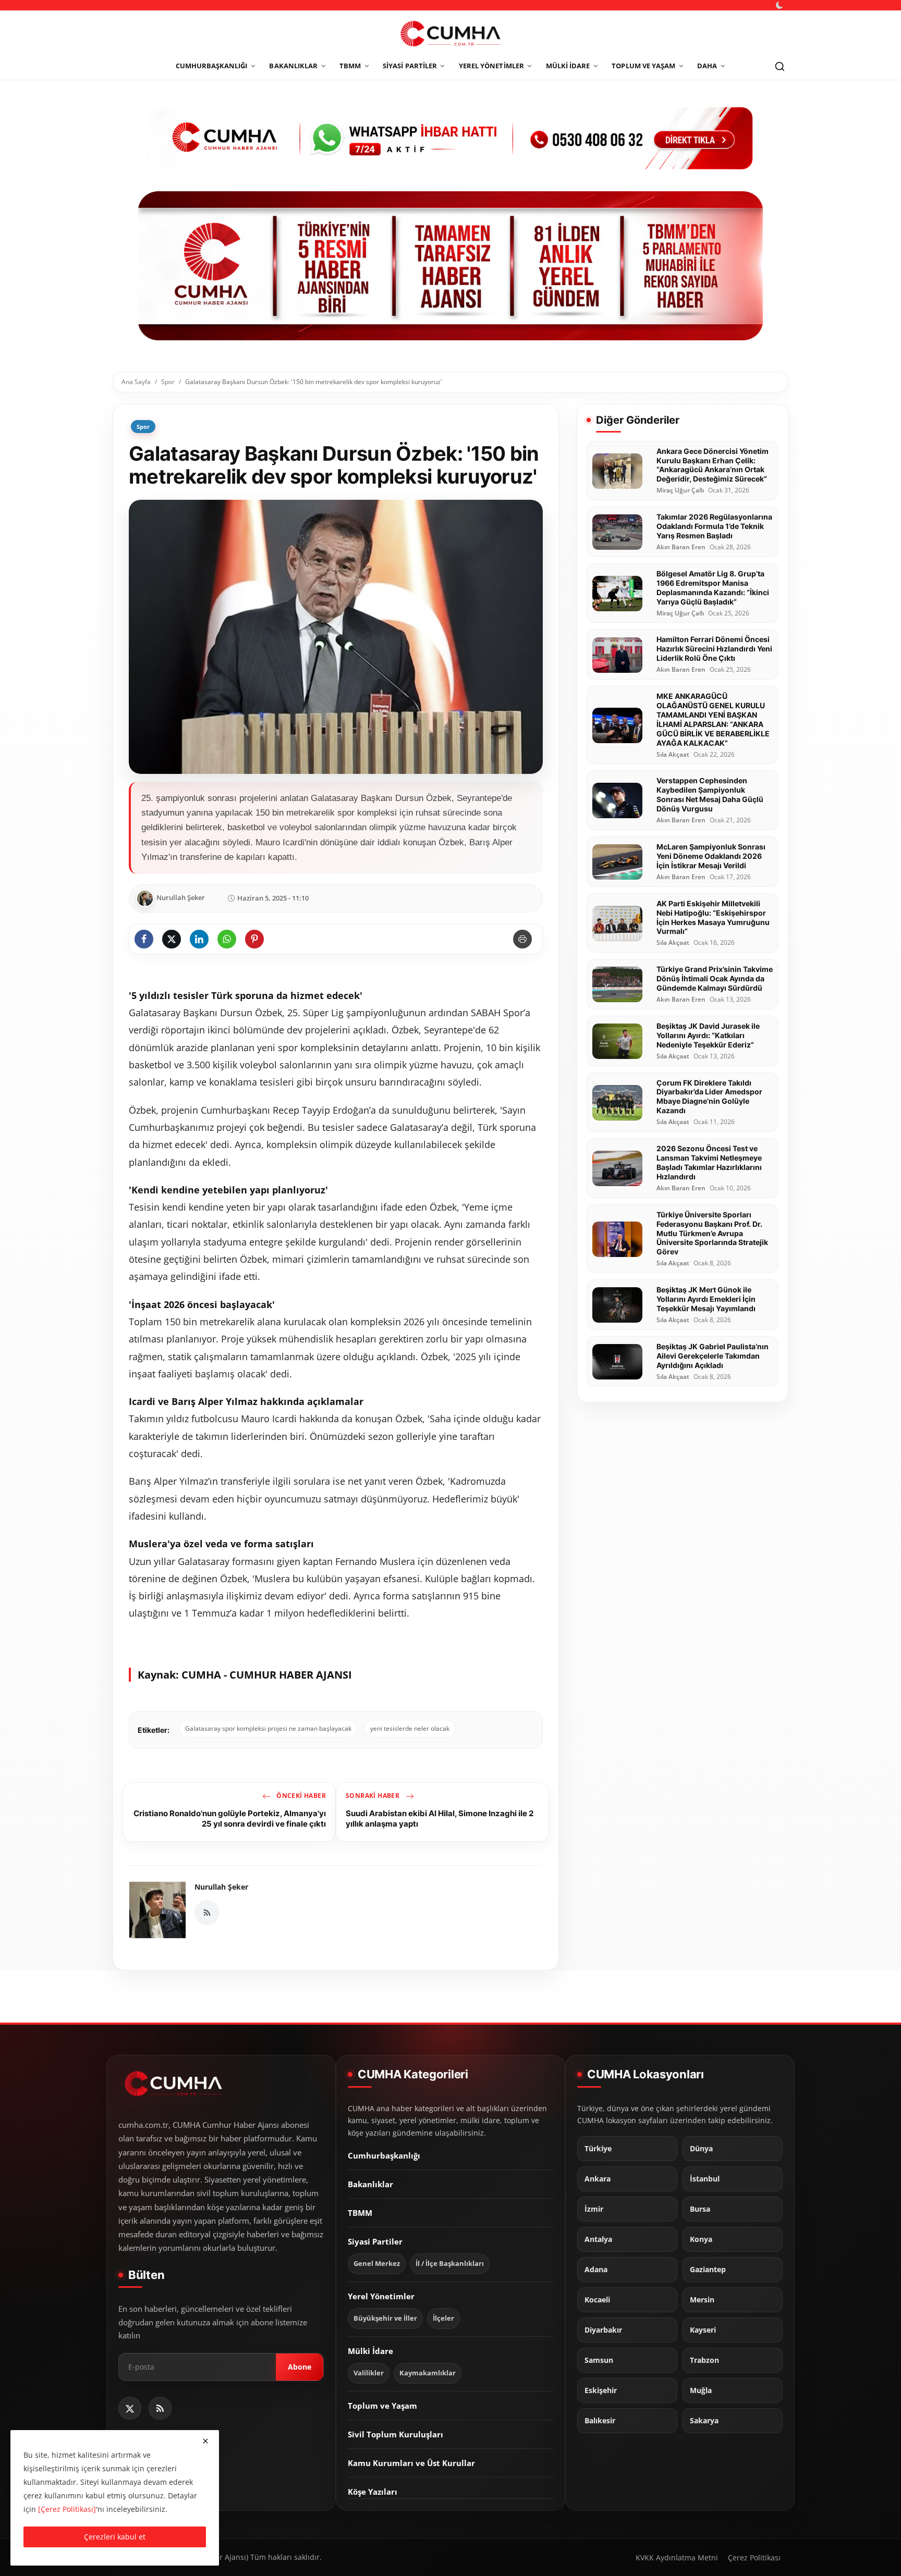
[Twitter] (130, 2408)
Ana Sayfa (136, 382)
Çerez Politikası (754, 2557)
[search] (780, 66)
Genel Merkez (377, 2264)
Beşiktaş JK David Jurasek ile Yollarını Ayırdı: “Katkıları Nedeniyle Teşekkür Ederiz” (708, 1036)
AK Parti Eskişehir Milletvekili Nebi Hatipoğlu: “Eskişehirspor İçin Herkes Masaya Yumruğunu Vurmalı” (713, 917)
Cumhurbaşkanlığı (384, 2156)
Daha (707, 66)
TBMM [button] (350, 66)
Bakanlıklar (370, 2185)
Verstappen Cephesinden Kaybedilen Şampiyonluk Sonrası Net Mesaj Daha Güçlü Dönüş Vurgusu (710, 795)
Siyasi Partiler (375, 2242)
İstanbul (705, 2179)
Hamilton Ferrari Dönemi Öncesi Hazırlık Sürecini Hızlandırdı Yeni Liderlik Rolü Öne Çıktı (714, 649)
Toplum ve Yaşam (382, 2406)
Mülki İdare (370, 2351)
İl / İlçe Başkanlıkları (450, 2264)
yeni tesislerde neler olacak (410, 1728)
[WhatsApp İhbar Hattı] (451, 137)
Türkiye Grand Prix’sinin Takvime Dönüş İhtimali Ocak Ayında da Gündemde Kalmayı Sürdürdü (715, 979)
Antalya (598, 2240)
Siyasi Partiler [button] (410, 66)
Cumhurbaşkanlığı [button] (212, 66)
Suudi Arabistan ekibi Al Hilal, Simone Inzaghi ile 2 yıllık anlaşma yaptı (440, 1819)
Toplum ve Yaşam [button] (643, 66)
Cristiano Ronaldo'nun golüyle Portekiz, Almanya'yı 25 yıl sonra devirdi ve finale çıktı (230, 1819)
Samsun (599, 2361)
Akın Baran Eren (681, 548)
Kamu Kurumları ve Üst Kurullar (411, 2463)
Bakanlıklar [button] (293, 66)
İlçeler (443, 2319)
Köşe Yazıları (373, 2492)
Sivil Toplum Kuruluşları (395, 2435)
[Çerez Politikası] (67, 2509)
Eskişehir (601, 2391)
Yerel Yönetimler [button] (491, 66)
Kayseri (703, 2331)
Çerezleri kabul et (115, 2537)
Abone (300, 2367)
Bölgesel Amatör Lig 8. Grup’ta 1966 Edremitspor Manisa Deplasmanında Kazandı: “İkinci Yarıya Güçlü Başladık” (713, 588)
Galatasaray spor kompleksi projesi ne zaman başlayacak (268, 1728)
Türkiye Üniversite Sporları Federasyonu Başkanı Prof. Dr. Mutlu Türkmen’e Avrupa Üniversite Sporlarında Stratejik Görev (712, 1233)
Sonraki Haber (374, 1796)
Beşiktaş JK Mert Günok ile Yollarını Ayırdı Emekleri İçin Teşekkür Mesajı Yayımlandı (706, 1299)
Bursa (700, 2210)
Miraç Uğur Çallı (680, 491)
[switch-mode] (781, 5)
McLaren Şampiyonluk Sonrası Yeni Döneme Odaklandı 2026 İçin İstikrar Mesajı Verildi (711, 856)
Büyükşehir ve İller (385, 2319)
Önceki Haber (300, 1796)
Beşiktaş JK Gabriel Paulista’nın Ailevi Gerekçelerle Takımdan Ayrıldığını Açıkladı (713, 1356)
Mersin (702, 2300)
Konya (701, 2240)
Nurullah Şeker (221, 1887)
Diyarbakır (603, 2331)
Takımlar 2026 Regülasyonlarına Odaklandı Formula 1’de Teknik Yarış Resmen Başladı (714, 527)
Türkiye (598, 2149)
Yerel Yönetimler (381, 2297)
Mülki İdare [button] (568, 66)
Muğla (701, 2391)
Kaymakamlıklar (428, 2374)
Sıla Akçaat (673, 755)
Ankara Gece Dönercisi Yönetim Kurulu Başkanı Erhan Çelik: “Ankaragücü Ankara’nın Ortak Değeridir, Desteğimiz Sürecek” (713, 465)
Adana (596, 2270)
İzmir (594, 2210)
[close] (205, 2441)
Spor (168, 382)
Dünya (701, 2149)
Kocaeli (597, 2300)
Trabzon (704, 2361)
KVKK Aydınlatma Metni (677, 2557)
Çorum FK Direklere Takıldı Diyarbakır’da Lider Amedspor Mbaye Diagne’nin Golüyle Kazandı (709, 1097)
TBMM (360, 2213)
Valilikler (369, 2374)
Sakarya (704, 2421)
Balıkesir (600, 2421)
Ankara (598, 2179)
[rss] (160, 2408)
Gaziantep (708, 2270)
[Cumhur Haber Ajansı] (451, 266)
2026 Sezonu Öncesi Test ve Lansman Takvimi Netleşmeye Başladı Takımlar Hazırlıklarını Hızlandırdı (709, 1163)
